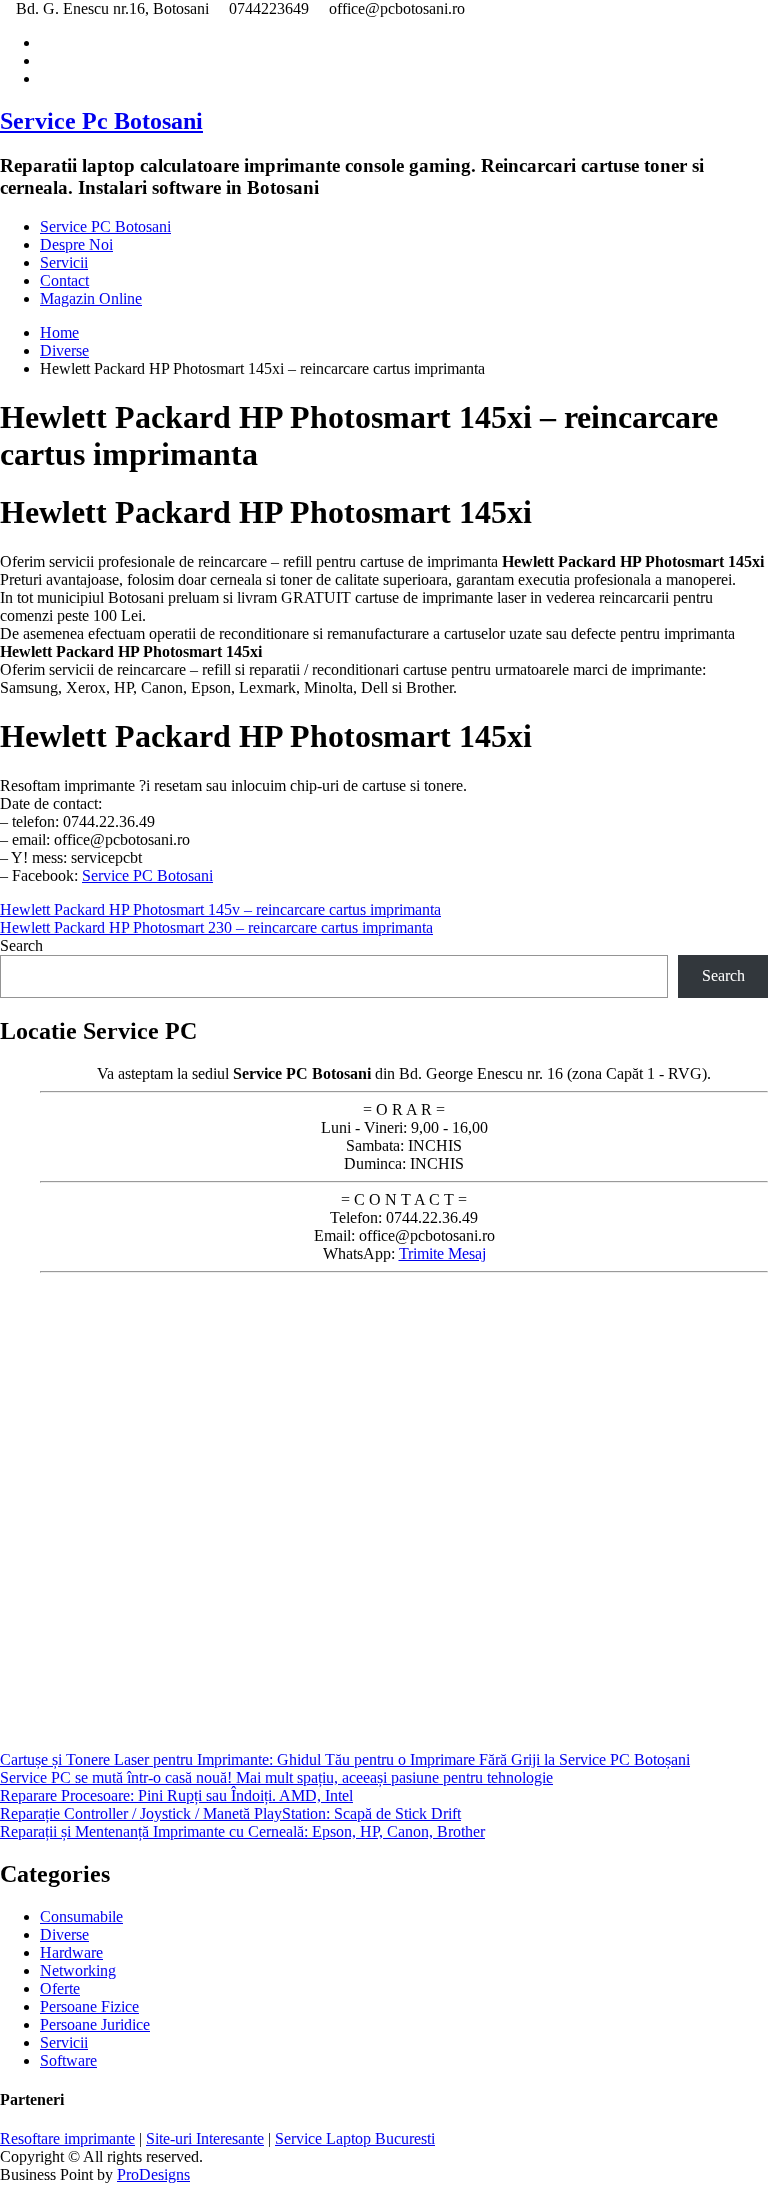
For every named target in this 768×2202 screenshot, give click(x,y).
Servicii (64, 262)
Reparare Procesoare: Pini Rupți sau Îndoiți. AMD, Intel (176, 1795)
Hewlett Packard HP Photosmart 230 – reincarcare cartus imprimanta (216, 927)
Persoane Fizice (89, 2006)
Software (68, 2060)
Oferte (60, 1988)
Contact (64, 280)
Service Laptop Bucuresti (355, 2138)
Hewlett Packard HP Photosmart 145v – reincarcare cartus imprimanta (220, 909)
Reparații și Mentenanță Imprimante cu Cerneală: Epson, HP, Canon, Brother (242, 1831)
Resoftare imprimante (67, 2138)
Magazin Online (91, 298)
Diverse (64, 1934)
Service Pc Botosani (101, 121)
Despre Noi (76, 244)
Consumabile (81, 1916)
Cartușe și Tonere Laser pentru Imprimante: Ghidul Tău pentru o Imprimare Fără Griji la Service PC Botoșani (345, 1759)
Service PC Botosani (105, 226)
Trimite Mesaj (442, 1253)
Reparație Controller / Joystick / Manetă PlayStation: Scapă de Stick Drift (230, 1813)
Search (21, 945)
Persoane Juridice (95, 2024)
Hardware (71, 1952)
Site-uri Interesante (205, 2138)
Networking (78, 1970)
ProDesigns (153, 2174)
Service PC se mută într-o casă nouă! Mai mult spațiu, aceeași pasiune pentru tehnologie (276, 1777)
